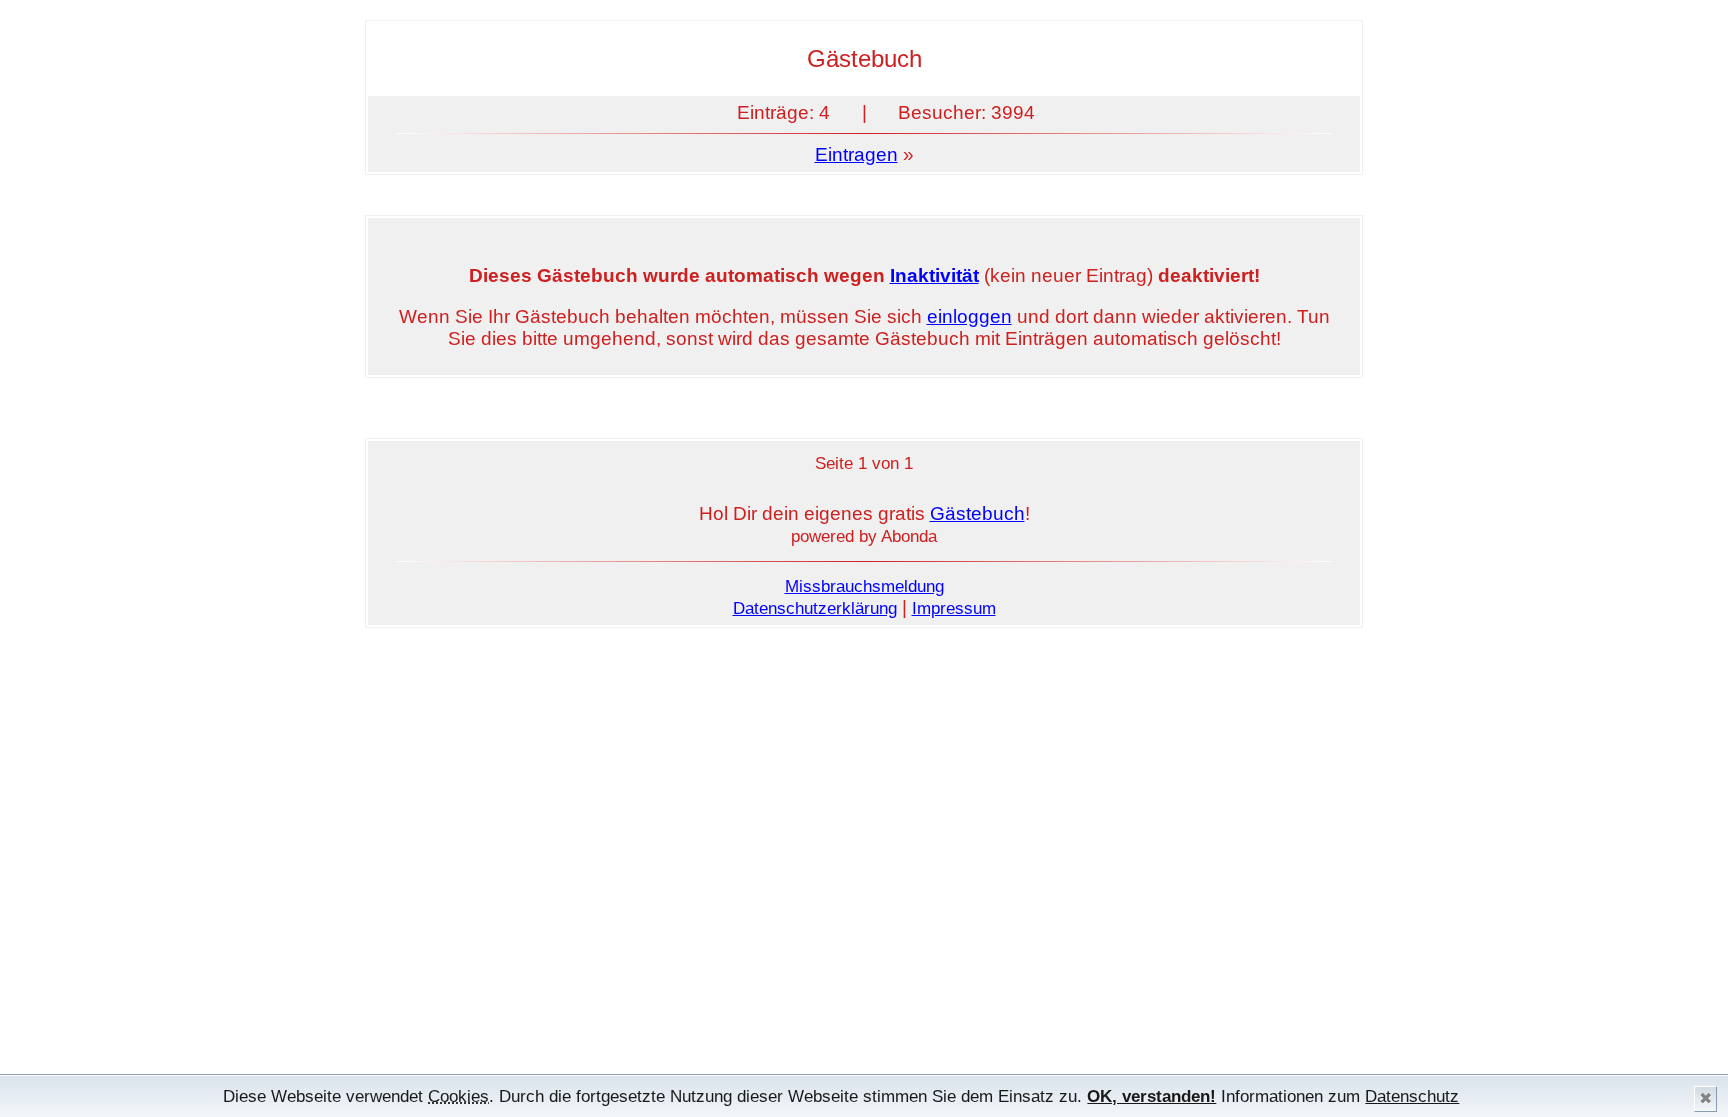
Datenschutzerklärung (815, 608)
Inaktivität (934, 275)
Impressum (954, 608)
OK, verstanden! (1151, 1096)
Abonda (909, 536)
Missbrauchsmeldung (864, 586)
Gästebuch (977, 513)
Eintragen (856, 154)
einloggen (969, 316)
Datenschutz (1412, 1096)
